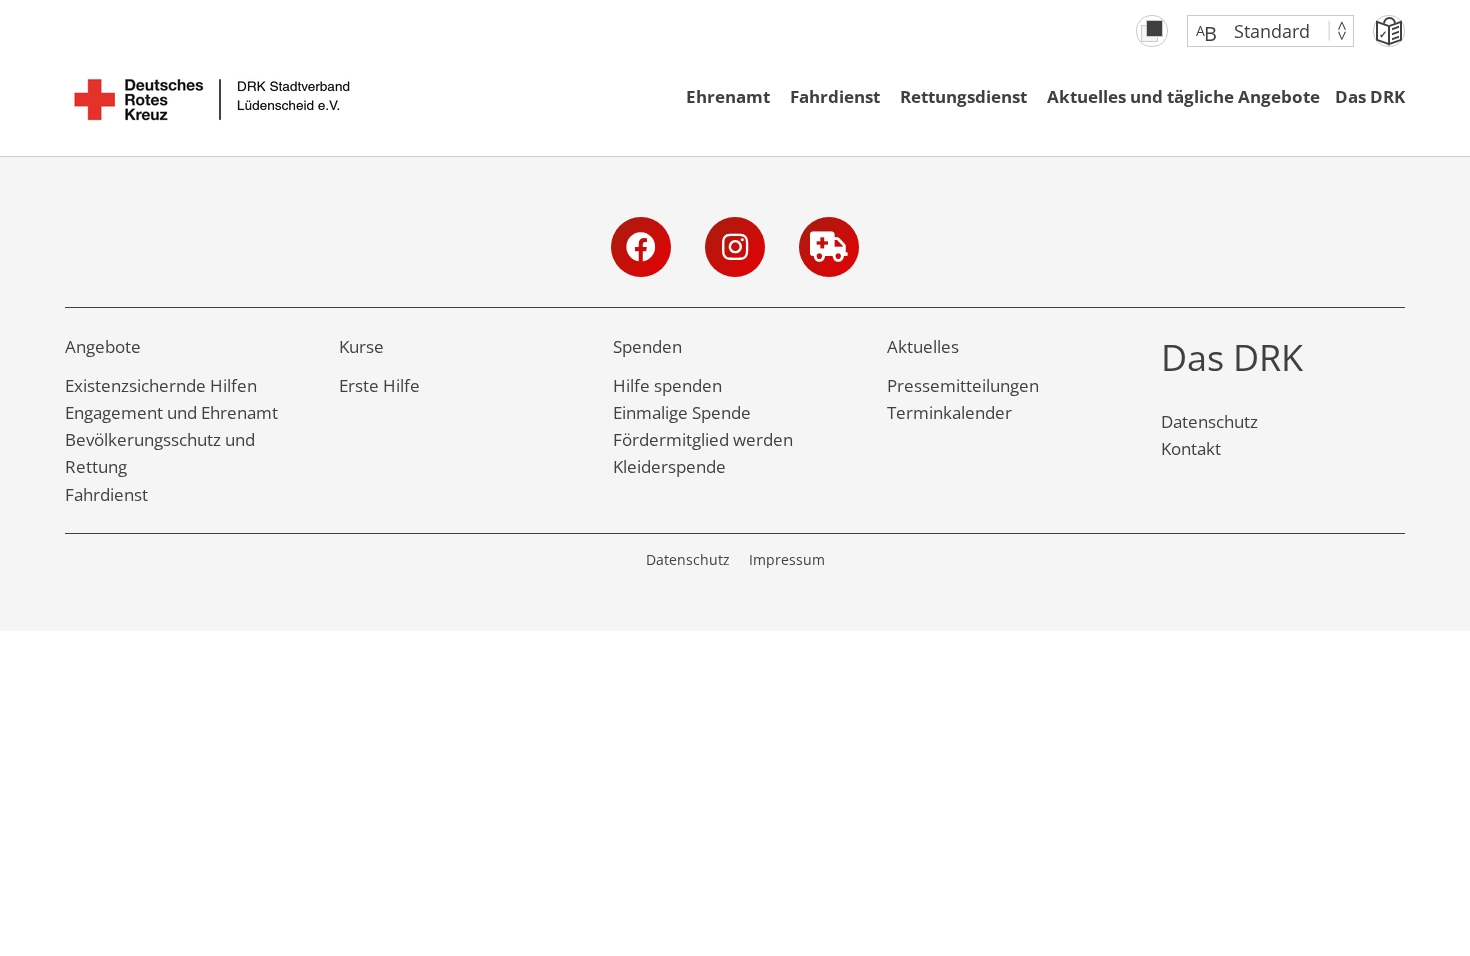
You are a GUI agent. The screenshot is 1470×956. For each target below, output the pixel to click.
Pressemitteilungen (963, 385)
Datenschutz (1209, 421)
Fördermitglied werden (703, 439)
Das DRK (1370, 96)
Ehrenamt (728, 96)
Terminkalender (949, 412)
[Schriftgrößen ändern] (1260, 31)
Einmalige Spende (682, 412)
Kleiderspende (669, 466)
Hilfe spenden (667, 385)
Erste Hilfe (379, 385)
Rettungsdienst (963, 96)
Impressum (787, 559)
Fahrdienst (835, 96)
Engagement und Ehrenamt (171, 412)
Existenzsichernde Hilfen (161, 385)
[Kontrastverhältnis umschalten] (1152, 31)
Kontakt (1191, 448)
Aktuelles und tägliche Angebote (1183, 96)
